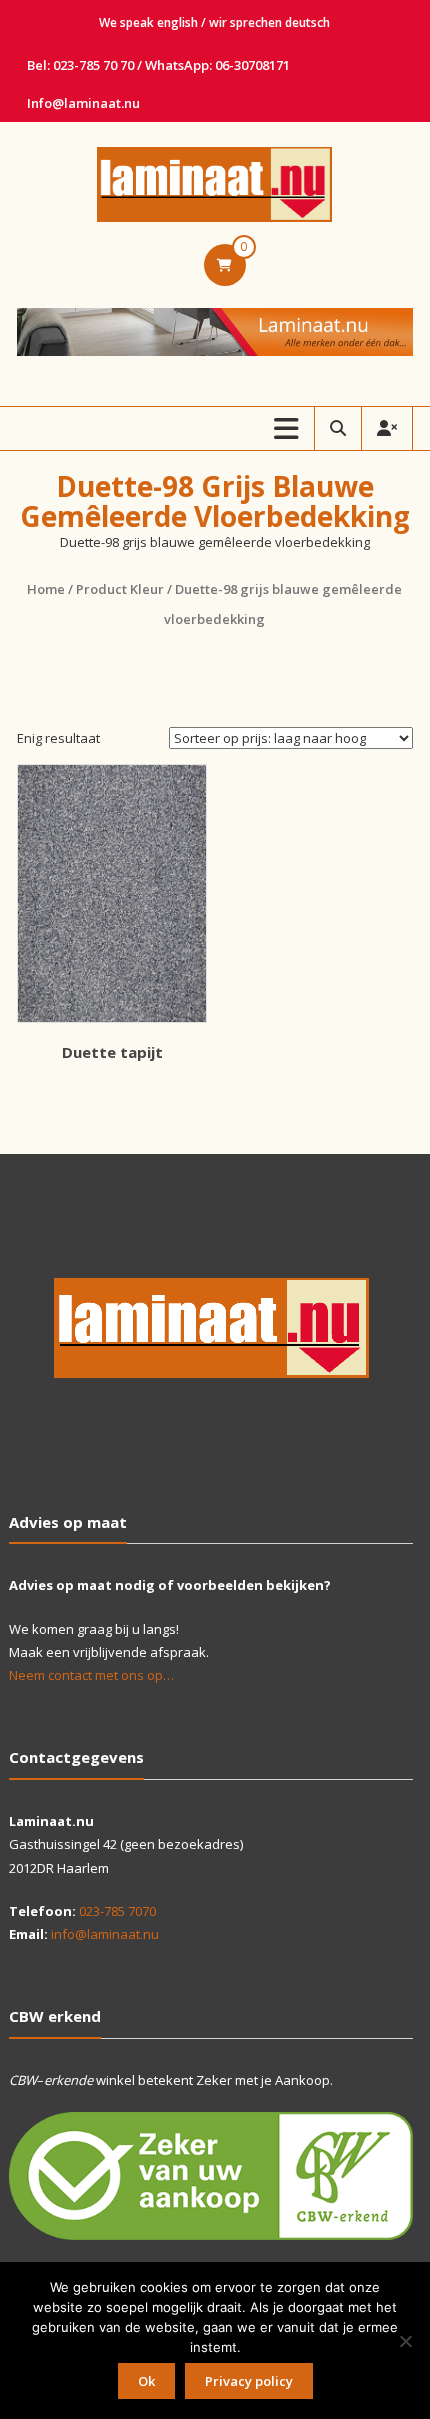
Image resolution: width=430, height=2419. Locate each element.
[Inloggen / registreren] (387, 428)
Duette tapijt (112, 1052)
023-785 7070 (117, 1911)
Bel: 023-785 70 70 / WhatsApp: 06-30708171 (158, 65)
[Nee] (405, 2341)
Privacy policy (249, 2381)
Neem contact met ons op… (91, 1675)
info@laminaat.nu (105, 1934)
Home (46, 589)
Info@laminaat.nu (83, 103)
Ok (146, 2381)
